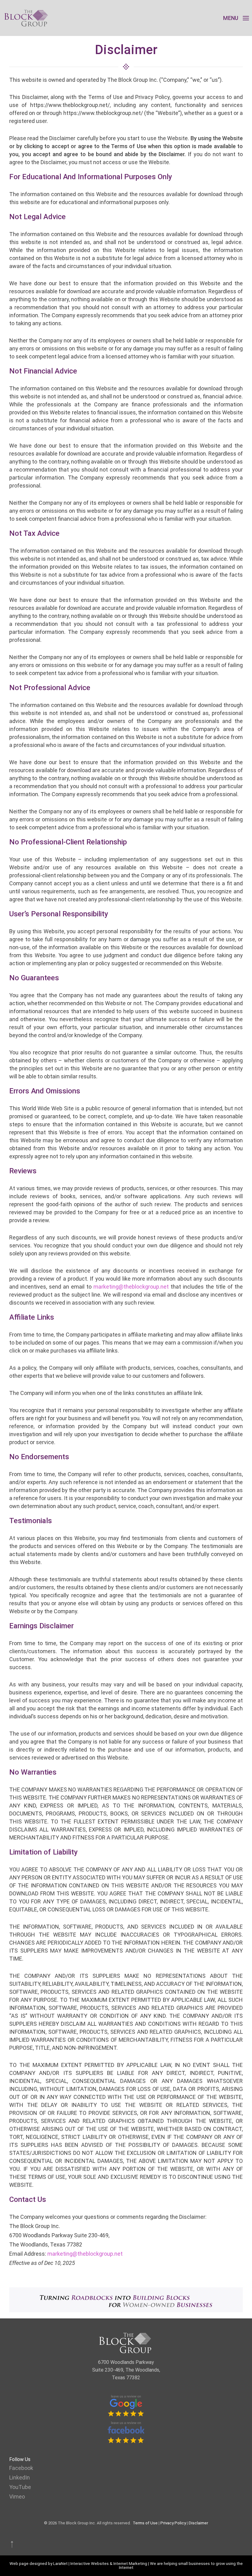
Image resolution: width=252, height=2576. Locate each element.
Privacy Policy (173, 2523)
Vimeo (17, 2497)
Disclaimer (198, 2523)
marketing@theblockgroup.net (131, 1287)
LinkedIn (20, 2477)
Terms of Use (145, 2523)
